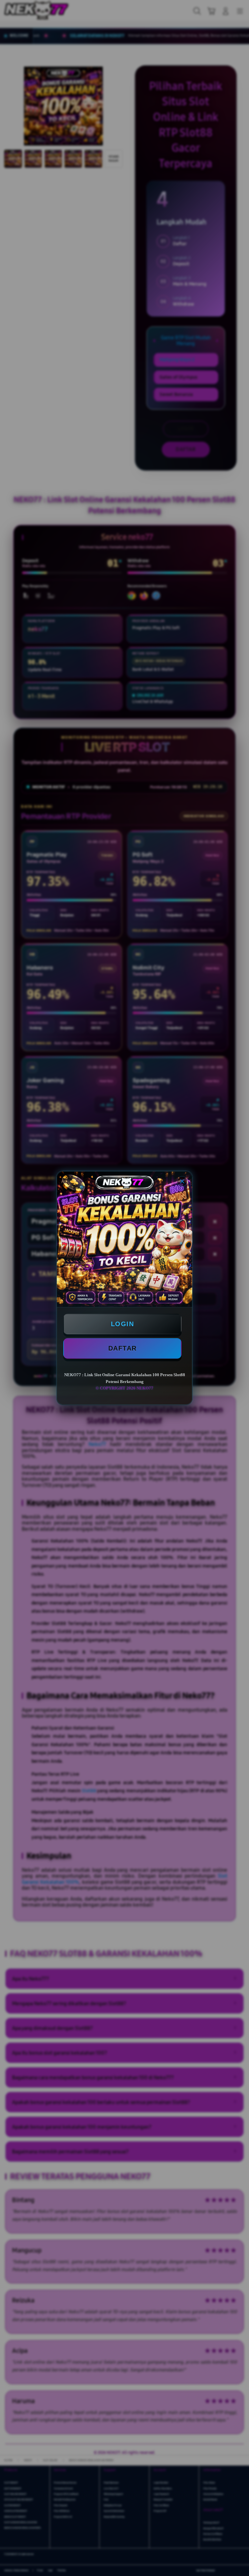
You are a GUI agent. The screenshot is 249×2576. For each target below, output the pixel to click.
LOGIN (123, 1324)
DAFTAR (123, 1348)
